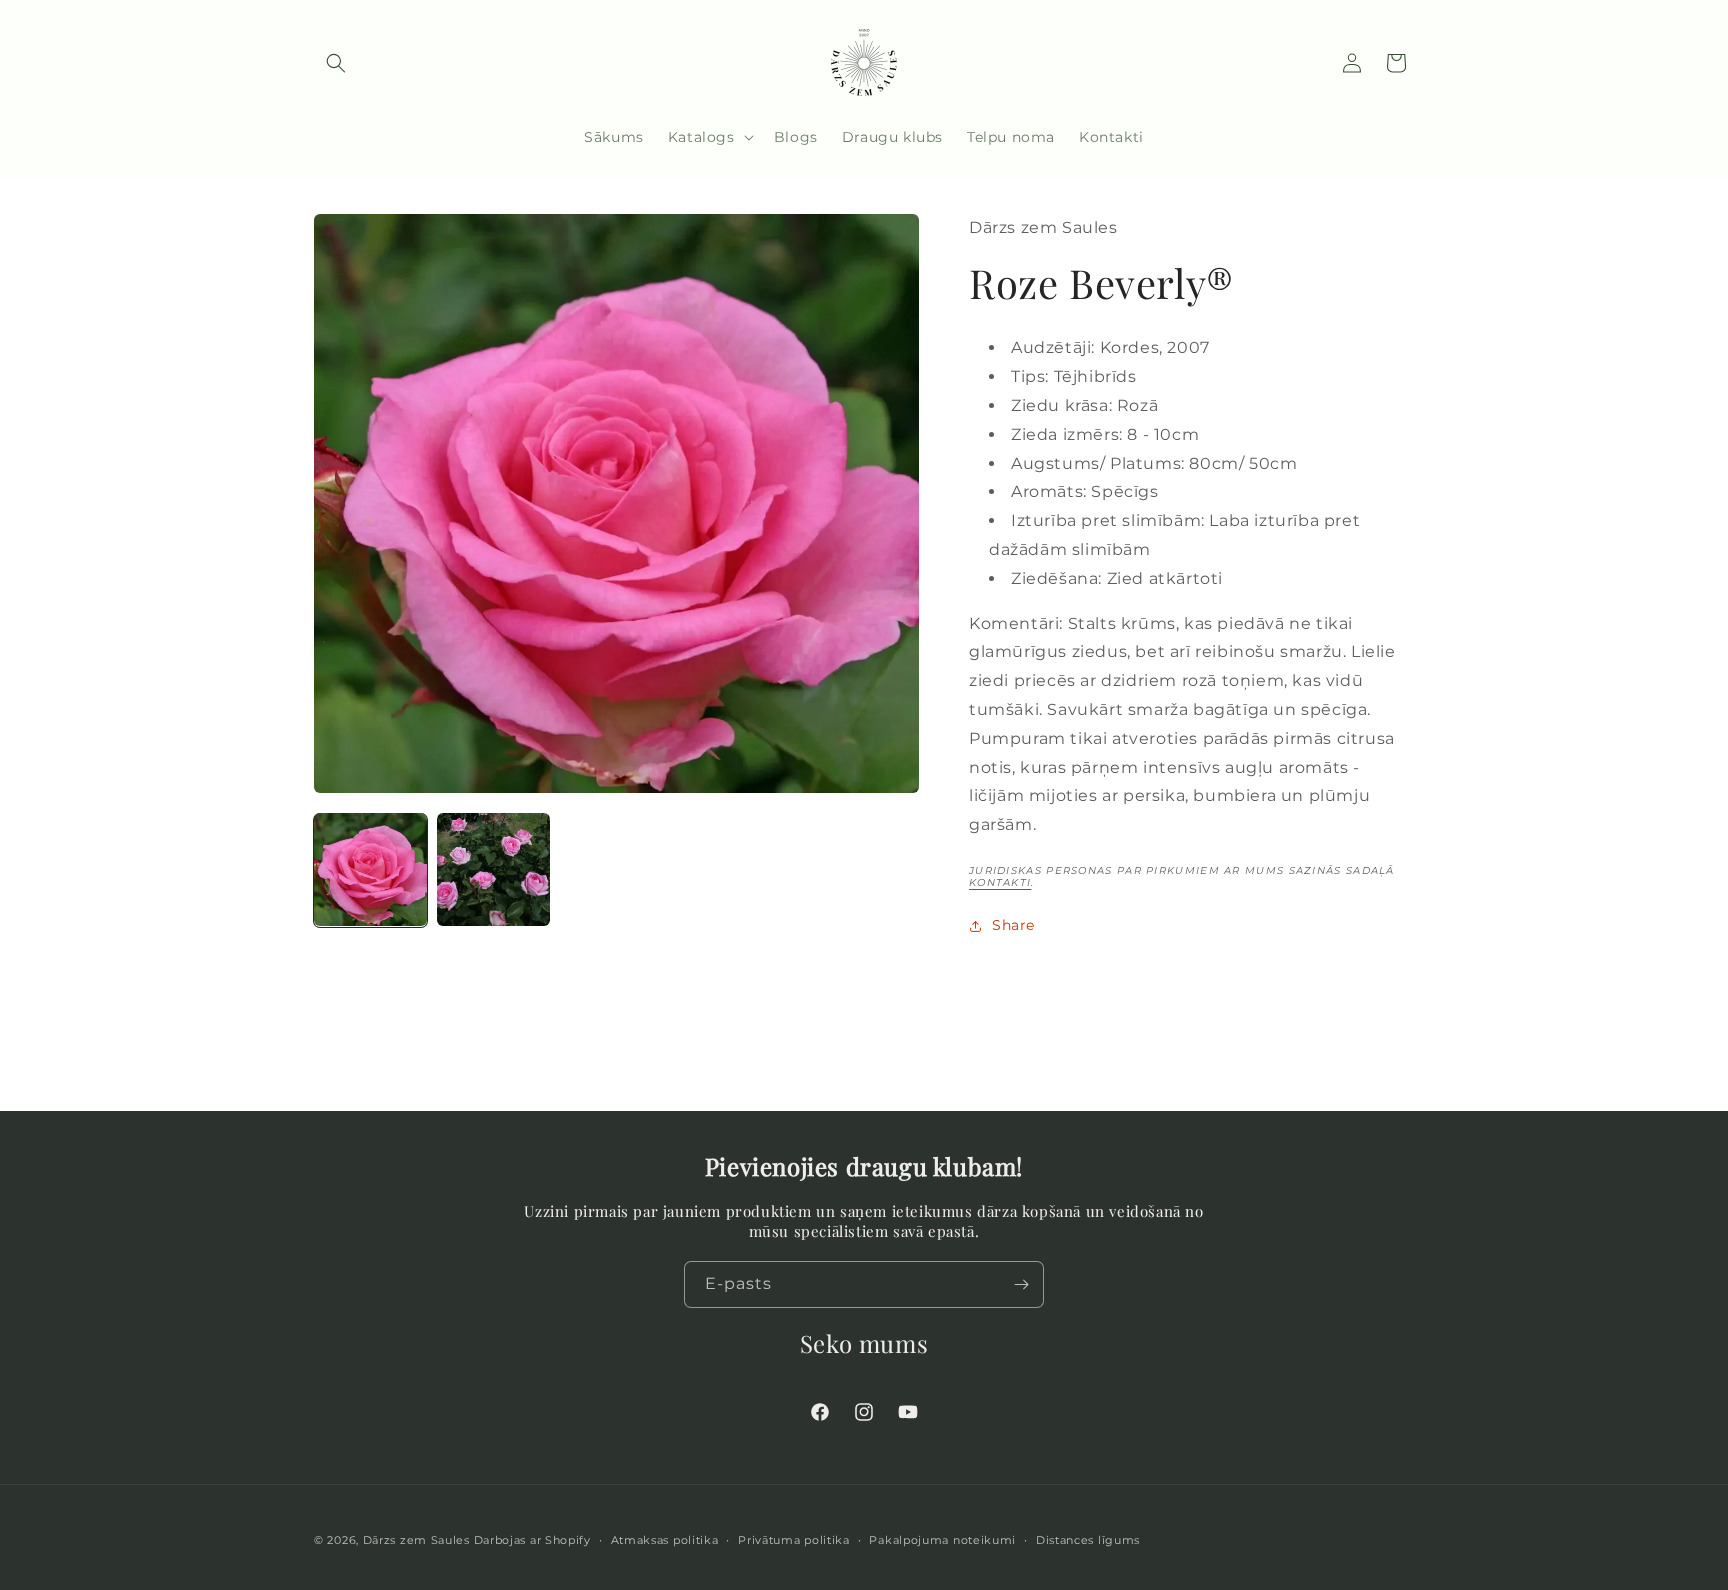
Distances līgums (1088, 1539)
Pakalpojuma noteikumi (942, 1539)
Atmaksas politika (665, 1539)
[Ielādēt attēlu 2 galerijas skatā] (493, 869)
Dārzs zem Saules (416, 1540)
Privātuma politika (794, 1539)
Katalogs (701, 137)
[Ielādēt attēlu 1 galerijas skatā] (370, 869)
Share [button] (1013, 925)
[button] (336, 63)
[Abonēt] (1021, 1284)
